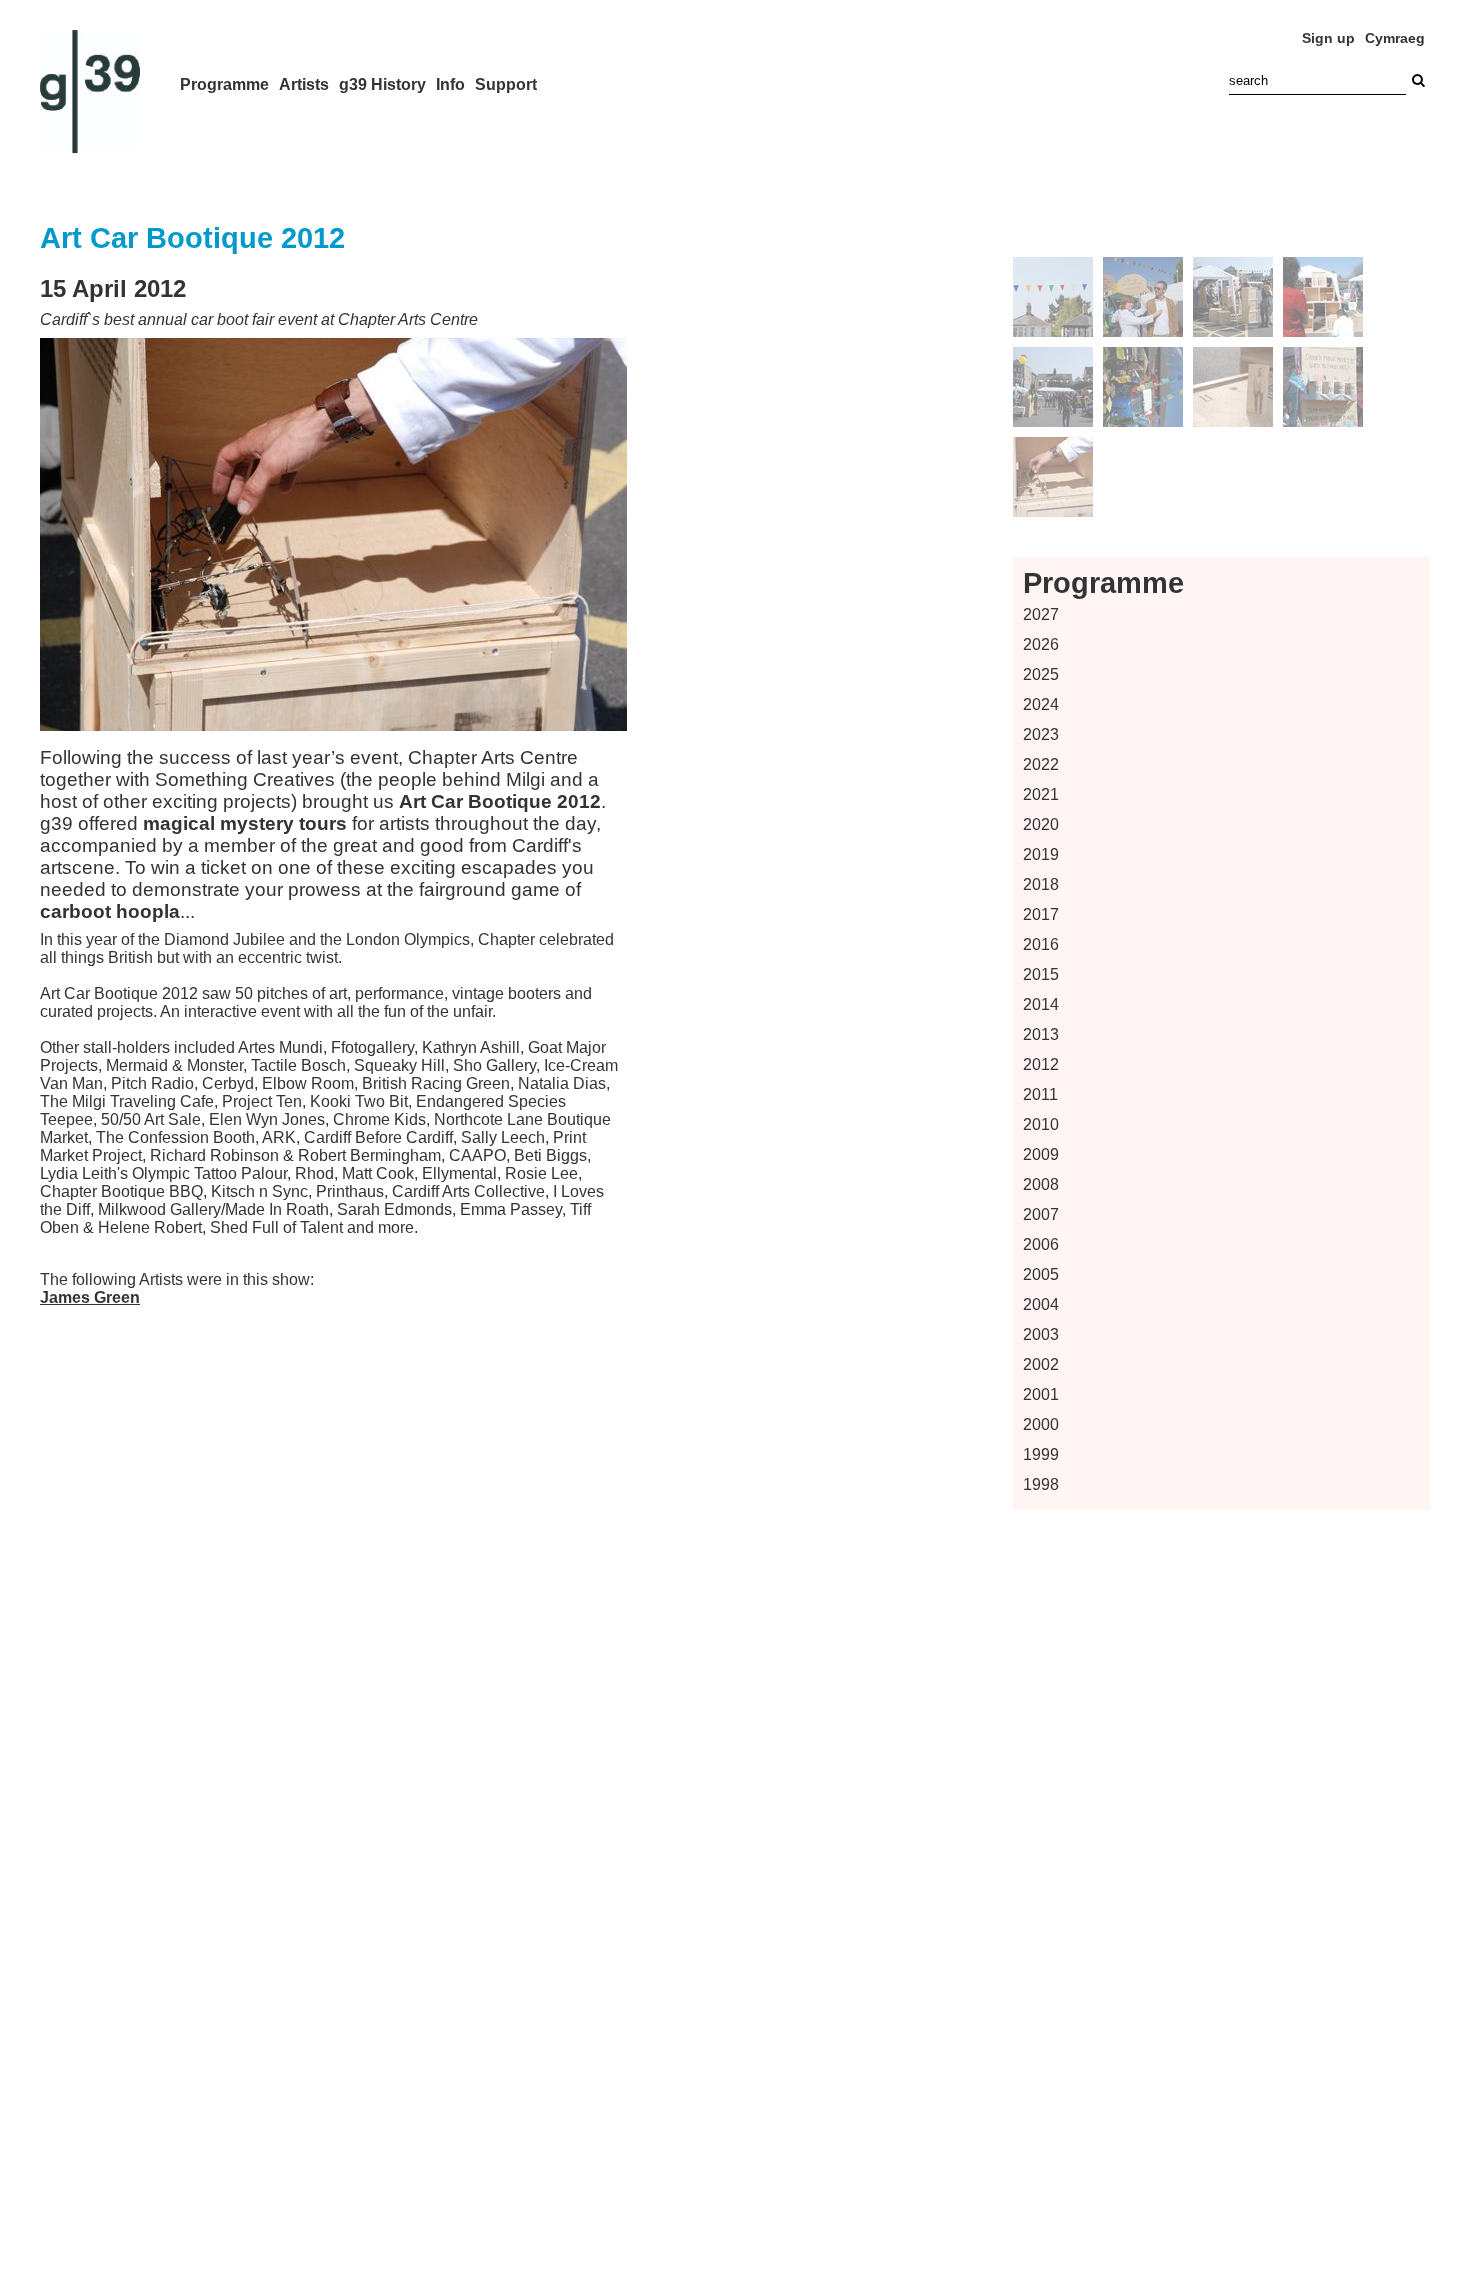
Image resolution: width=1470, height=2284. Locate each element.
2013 (1041, 1034)
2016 (1041, 944)
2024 (1041, 704)
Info (450, 84)
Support (506, 84)
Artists (304, 84)
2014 (1041, 1004)
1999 (1041, 1454)
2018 (1041, 884)
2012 (1041, 1064)
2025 (1041, 674)
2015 (1041, 974)
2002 (1041, 1364)
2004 (1041, 1304)
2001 (1041, 1394)
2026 (1041, 644)
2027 (1041, 614)
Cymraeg (1395, 38)
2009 (1041, 1154)
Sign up (1328, 38)
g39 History (382, 84)
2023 (1041, 734)
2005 (1041, 1274)
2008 (1041, 1184)
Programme (224, 84)
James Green (90, 1297)
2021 (1041, 794)
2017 (1041, 914)
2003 (1041, 1334)
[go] (1418, 80)
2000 (1041, 1424)
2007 (1041, 1214)
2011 (1040, 1094)
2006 (1041, 1244)
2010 (1041, 1124)
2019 (1041, 854)
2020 (1041, 824)
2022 (1041, 764)
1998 (1041, 1484)
